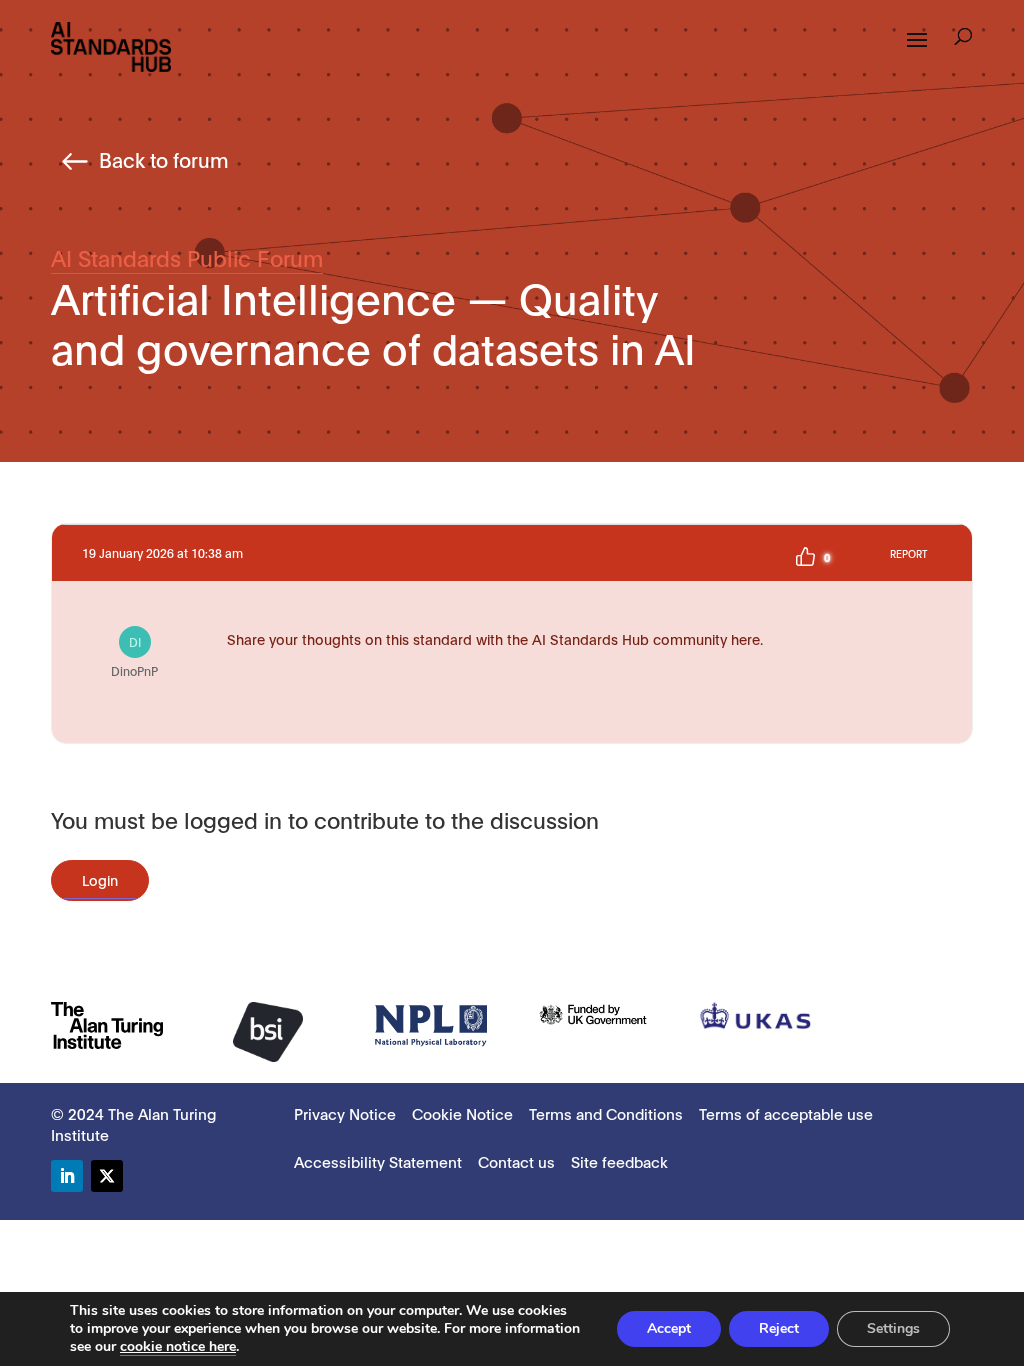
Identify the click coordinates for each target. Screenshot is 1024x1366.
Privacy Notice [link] (345, 1113)
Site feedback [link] (619, 1161)
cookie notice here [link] (178, 1346)
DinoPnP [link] (134, 656)
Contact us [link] (516, 1161)
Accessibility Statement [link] (378, 1161)
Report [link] (908, 553)
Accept (669, 1328)
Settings (893, 1328)
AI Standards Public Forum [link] (187, 257)
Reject (779, 1328)
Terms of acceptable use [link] (786, 1113)
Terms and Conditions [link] (606, 1113)
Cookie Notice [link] (462, 1113)
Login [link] (100, 879)
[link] (111, 45)
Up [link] (805, 557)
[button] (963, 39)
